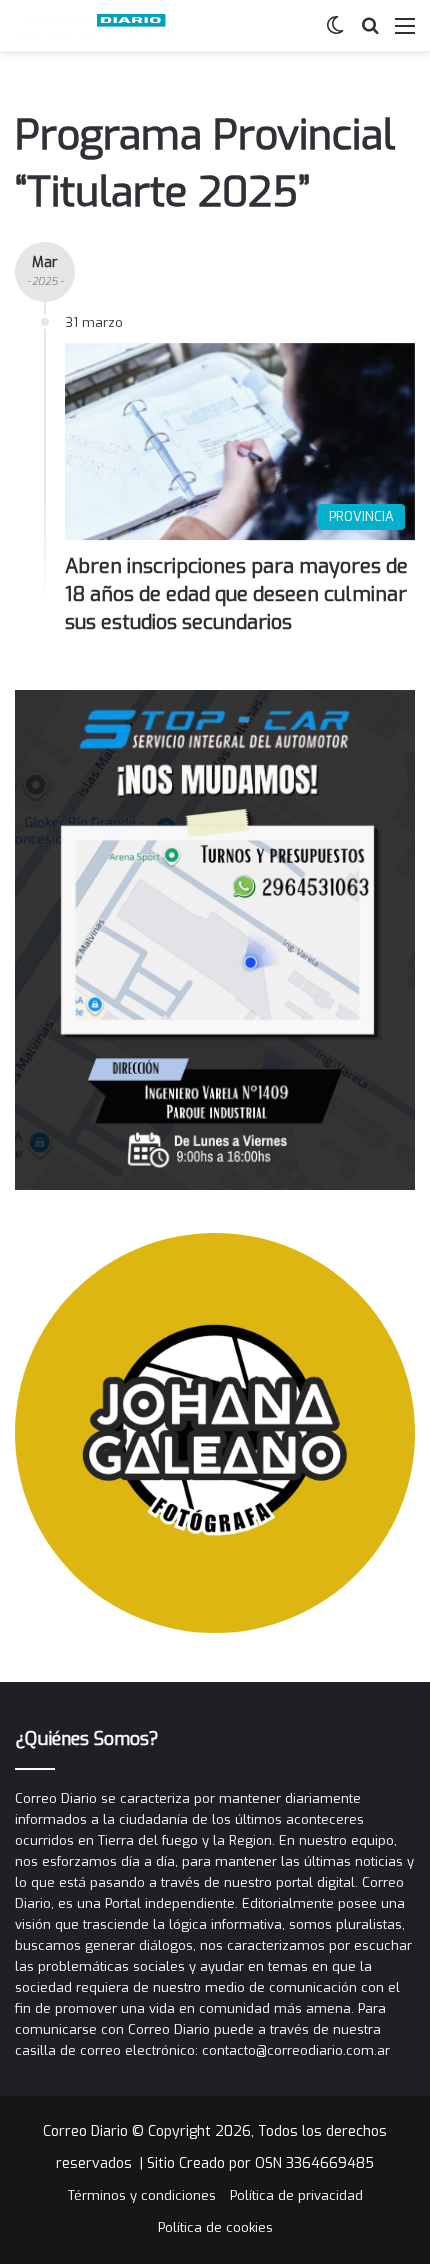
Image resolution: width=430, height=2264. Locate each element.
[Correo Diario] (95, 25)
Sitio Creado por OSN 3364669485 (260, 2163)
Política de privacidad (296, 2195)
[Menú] (405, 33)
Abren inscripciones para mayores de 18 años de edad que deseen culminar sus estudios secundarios (236, 594)
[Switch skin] (335, 33)
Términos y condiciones (142, 2195)
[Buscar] (370, 33)
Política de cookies (215, 2227)
